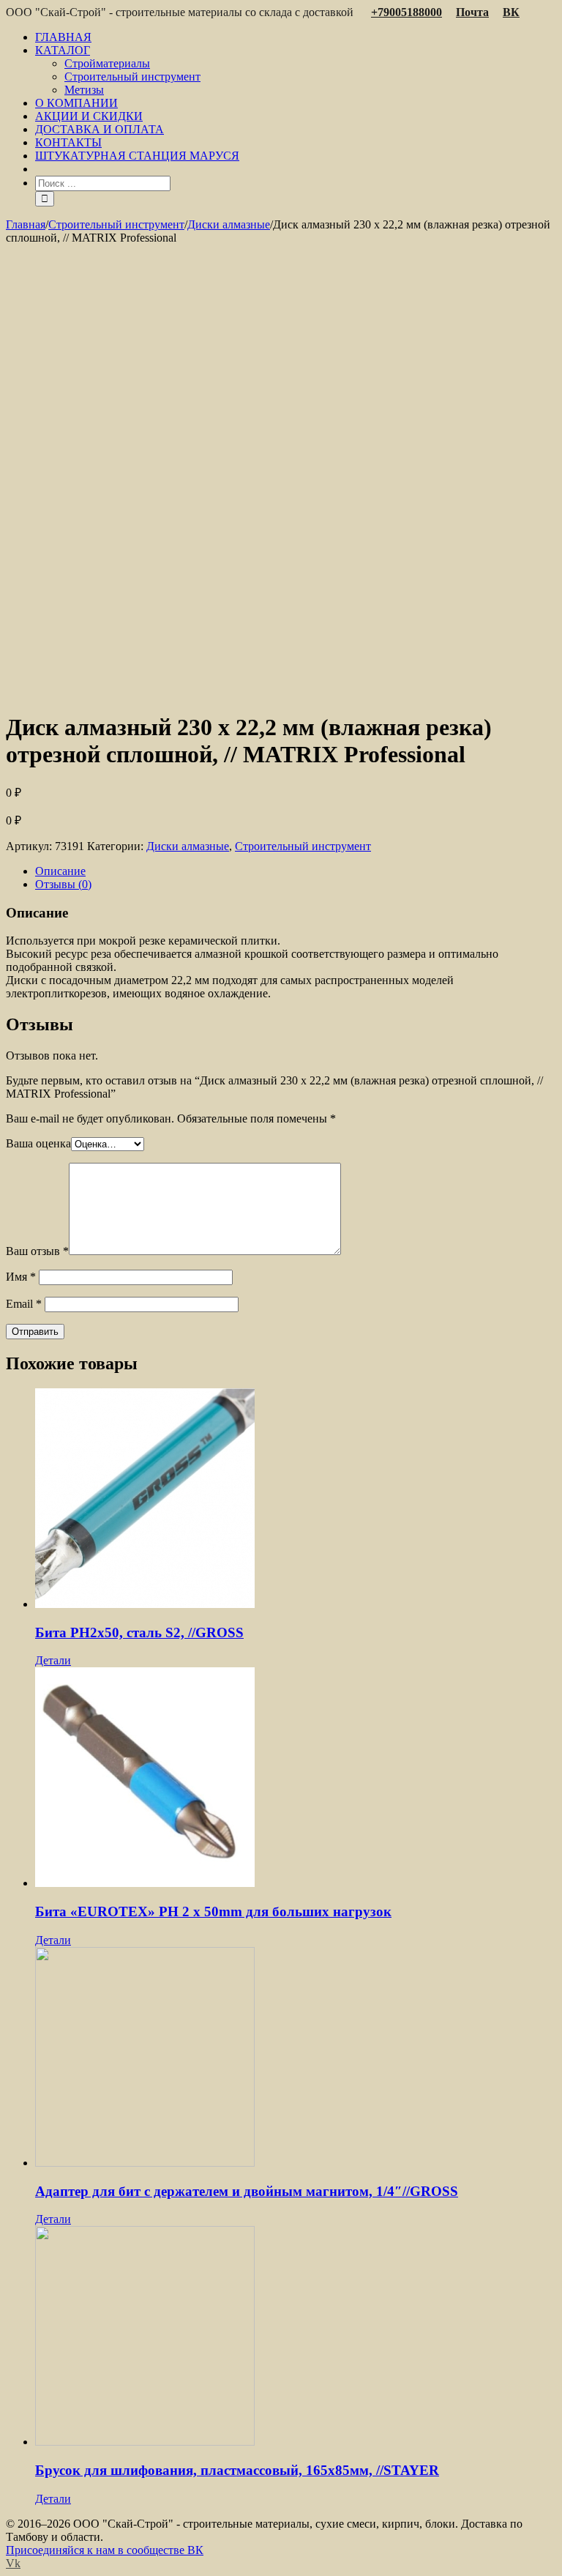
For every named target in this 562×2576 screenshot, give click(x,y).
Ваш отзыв (37, 1251)
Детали (53, 1660)
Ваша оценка (38, 1143)
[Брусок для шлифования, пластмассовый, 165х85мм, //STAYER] (296, 2337)
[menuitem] (296, 37)
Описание (60, 871)
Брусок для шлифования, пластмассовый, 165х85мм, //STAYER (237, 2470)
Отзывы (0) (63, 884)
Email (24, 1304)
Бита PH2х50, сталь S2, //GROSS (139, 1633)
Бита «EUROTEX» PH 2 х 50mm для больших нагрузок (213, 1911)
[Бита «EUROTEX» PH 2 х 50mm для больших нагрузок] (296, 1779)
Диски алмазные (188, 846)
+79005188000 (406, 12)
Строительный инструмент (303, 846)
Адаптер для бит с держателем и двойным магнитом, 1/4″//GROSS (247, 2191)
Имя (21, 1277)
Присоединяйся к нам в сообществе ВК (105, 2550)
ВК (511, 12)
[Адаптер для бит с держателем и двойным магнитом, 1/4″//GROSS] (296, 2058)
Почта (472, 12)
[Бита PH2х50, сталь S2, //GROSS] (296, 1500)
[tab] (296, 871)
